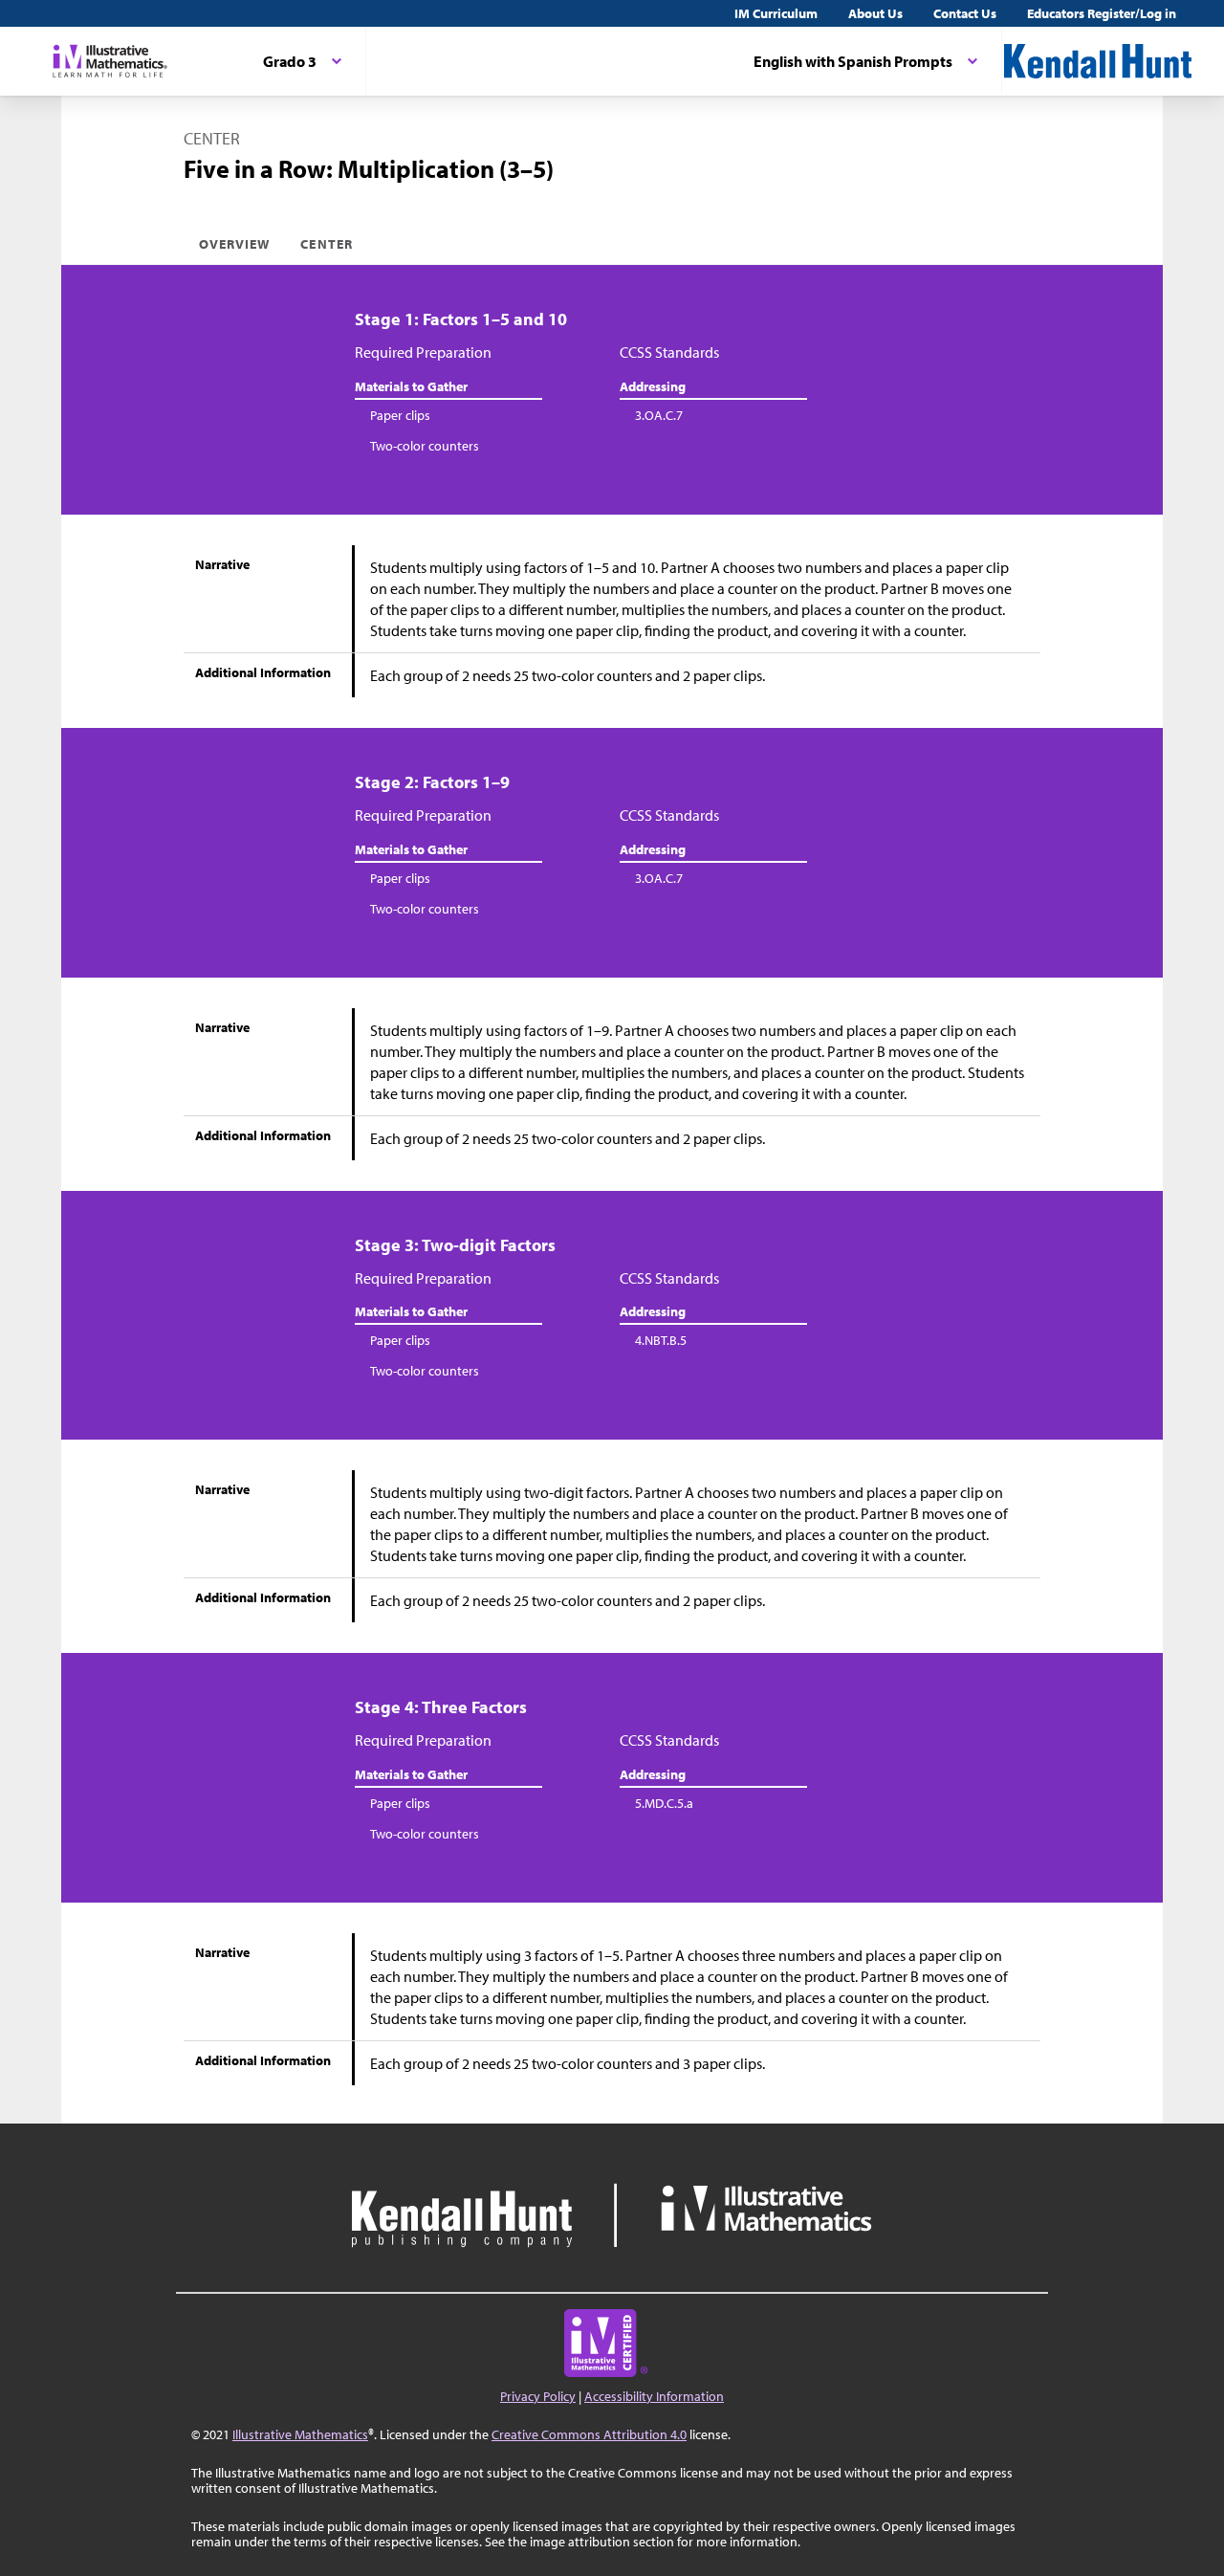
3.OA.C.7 (659, 415)
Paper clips (400, 415)
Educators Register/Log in (1102, 13)
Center (326, 244)
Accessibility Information (654, 2396)
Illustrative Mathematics (300, 2434)
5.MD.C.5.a (664, 1803)
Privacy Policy (538, 2396)
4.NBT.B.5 (661, 1340)
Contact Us (965, 13)
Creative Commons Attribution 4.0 (589, 2434)
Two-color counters (425, 446)
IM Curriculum (776, 13)
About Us (875, 13)
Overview (234, 244)
